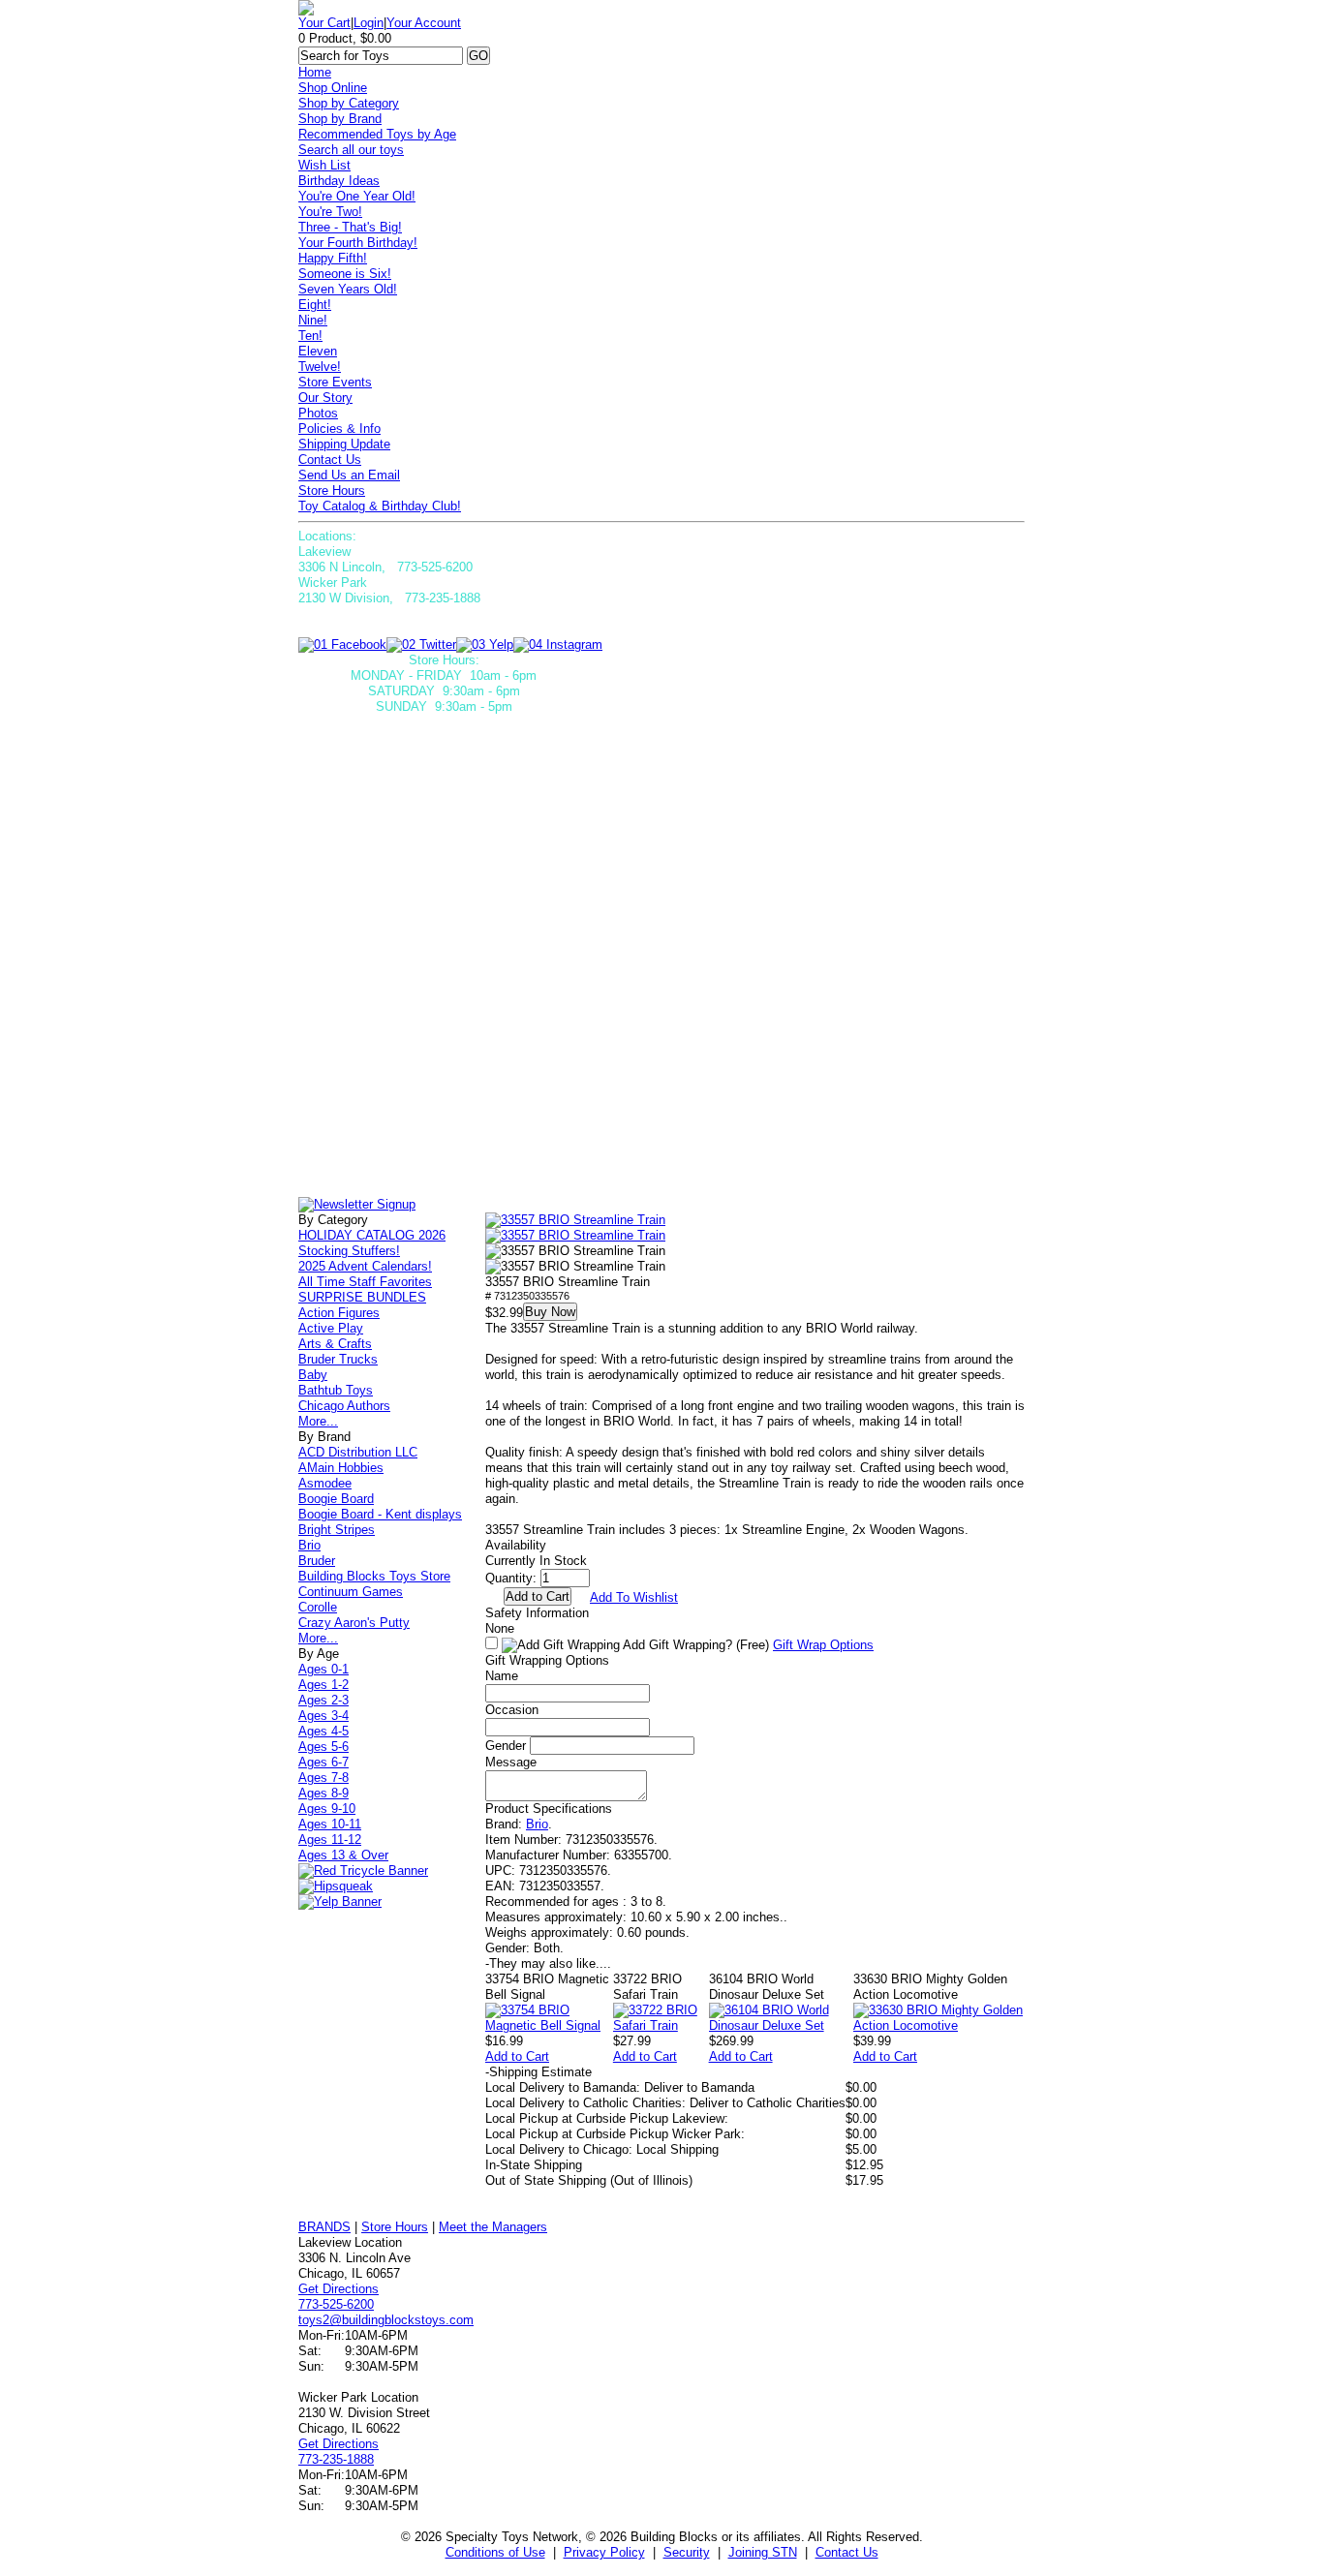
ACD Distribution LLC (358, 1452)
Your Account (424, 23)
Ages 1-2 (323, 1685)
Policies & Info (339, 429)
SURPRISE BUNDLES (362, 1297)
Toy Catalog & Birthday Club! (380, 506)
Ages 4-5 (323, 1731)
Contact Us (330, 460)
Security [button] (687, 2552)
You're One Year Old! (357, 196)
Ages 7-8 (323, 1778)
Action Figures (339, 1313)
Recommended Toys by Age (377, 134)
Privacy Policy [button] (604, 2552)
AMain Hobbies (341, 1468)
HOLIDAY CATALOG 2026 (372, 1235)
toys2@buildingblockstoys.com (386, 2320)
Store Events (335, 382)
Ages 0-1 (323, 1669)
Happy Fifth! (333, 258)
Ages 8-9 (323, 1793)
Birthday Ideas (339, 181)
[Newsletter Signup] (357, 1204)
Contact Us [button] (847, 2552)
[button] (575, 1220)
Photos (318, 413)
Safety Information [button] (537, 1613)
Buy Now (550, 1312)
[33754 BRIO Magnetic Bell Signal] (549, 2025)
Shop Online (333, 88)
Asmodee (325, 1483)
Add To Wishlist (634, 1597)
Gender (506, 1746)
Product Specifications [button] (549, 1809)
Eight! (315, 305)
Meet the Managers (493, 2227)
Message (511, 1762)
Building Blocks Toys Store (374, 1576)
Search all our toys (351, 150)
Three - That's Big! (350, 227)
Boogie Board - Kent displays (380, 1514)
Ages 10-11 (330, 1824)
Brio (537, 1824)
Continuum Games (351, 1592)
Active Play (331, 1328)
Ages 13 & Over (343, 1855)
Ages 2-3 (323, 1700)
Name (502, 1676)
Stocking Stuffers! (349, 1251)
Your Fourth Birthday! (358, 243)
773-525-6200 (336, 2304)
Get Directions (338, 2289)
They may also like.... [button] (548, 1963)
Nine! (313, 320)
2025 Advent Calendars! (365, 1266)
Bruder (317, 1561)
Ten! (310, 336)
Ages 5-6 (323, 1747)
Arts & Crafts (335, 1344)
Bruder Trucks (338, 1359)
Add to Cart (517, 2056)
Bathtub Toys (336, 1390)
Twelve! (320, 367)
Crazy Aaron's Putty (354, 1623)
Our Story (325, 398)
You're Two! (330, 212)
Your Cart (324, 23)
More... (318, 1421)
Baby (313, 1375)
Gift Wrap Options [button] (823, 1645)
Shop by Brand (340, 119)
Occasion (512, 1710)
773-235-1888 (336, 2459)
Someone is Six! (345, 274)
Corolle (318, 1607)
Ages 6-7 (323, 1762)
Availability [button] (516, 1545)
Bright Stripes (337, 1530)
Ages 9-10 (327, 1809)
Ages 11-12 (330, 1840)
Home (315, 72)
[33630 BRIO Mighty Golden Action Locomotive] (939, 2025)
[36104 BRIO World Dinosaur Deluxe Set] (781, 2025)
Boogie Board (336, 1499)
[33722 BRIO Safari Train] (661, 2025)
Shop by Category (349, 103)
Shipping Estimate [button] (538, 2072)
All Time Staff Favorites (365, 1282)
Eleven (318, 351)
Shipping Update (344, 444)
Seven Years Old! (348, 289)
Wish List (324, 165)
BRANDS (324, 2227)
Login (369, 23)
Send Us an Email (349, 475)
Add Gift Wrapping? (694, 1645)
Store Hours (332, 491)
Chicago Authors (344, 1406)
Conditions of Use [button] (495, 2552)
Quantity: (511, 1578)
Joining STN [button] (763, 2552)
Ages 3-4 (323, 1716)
